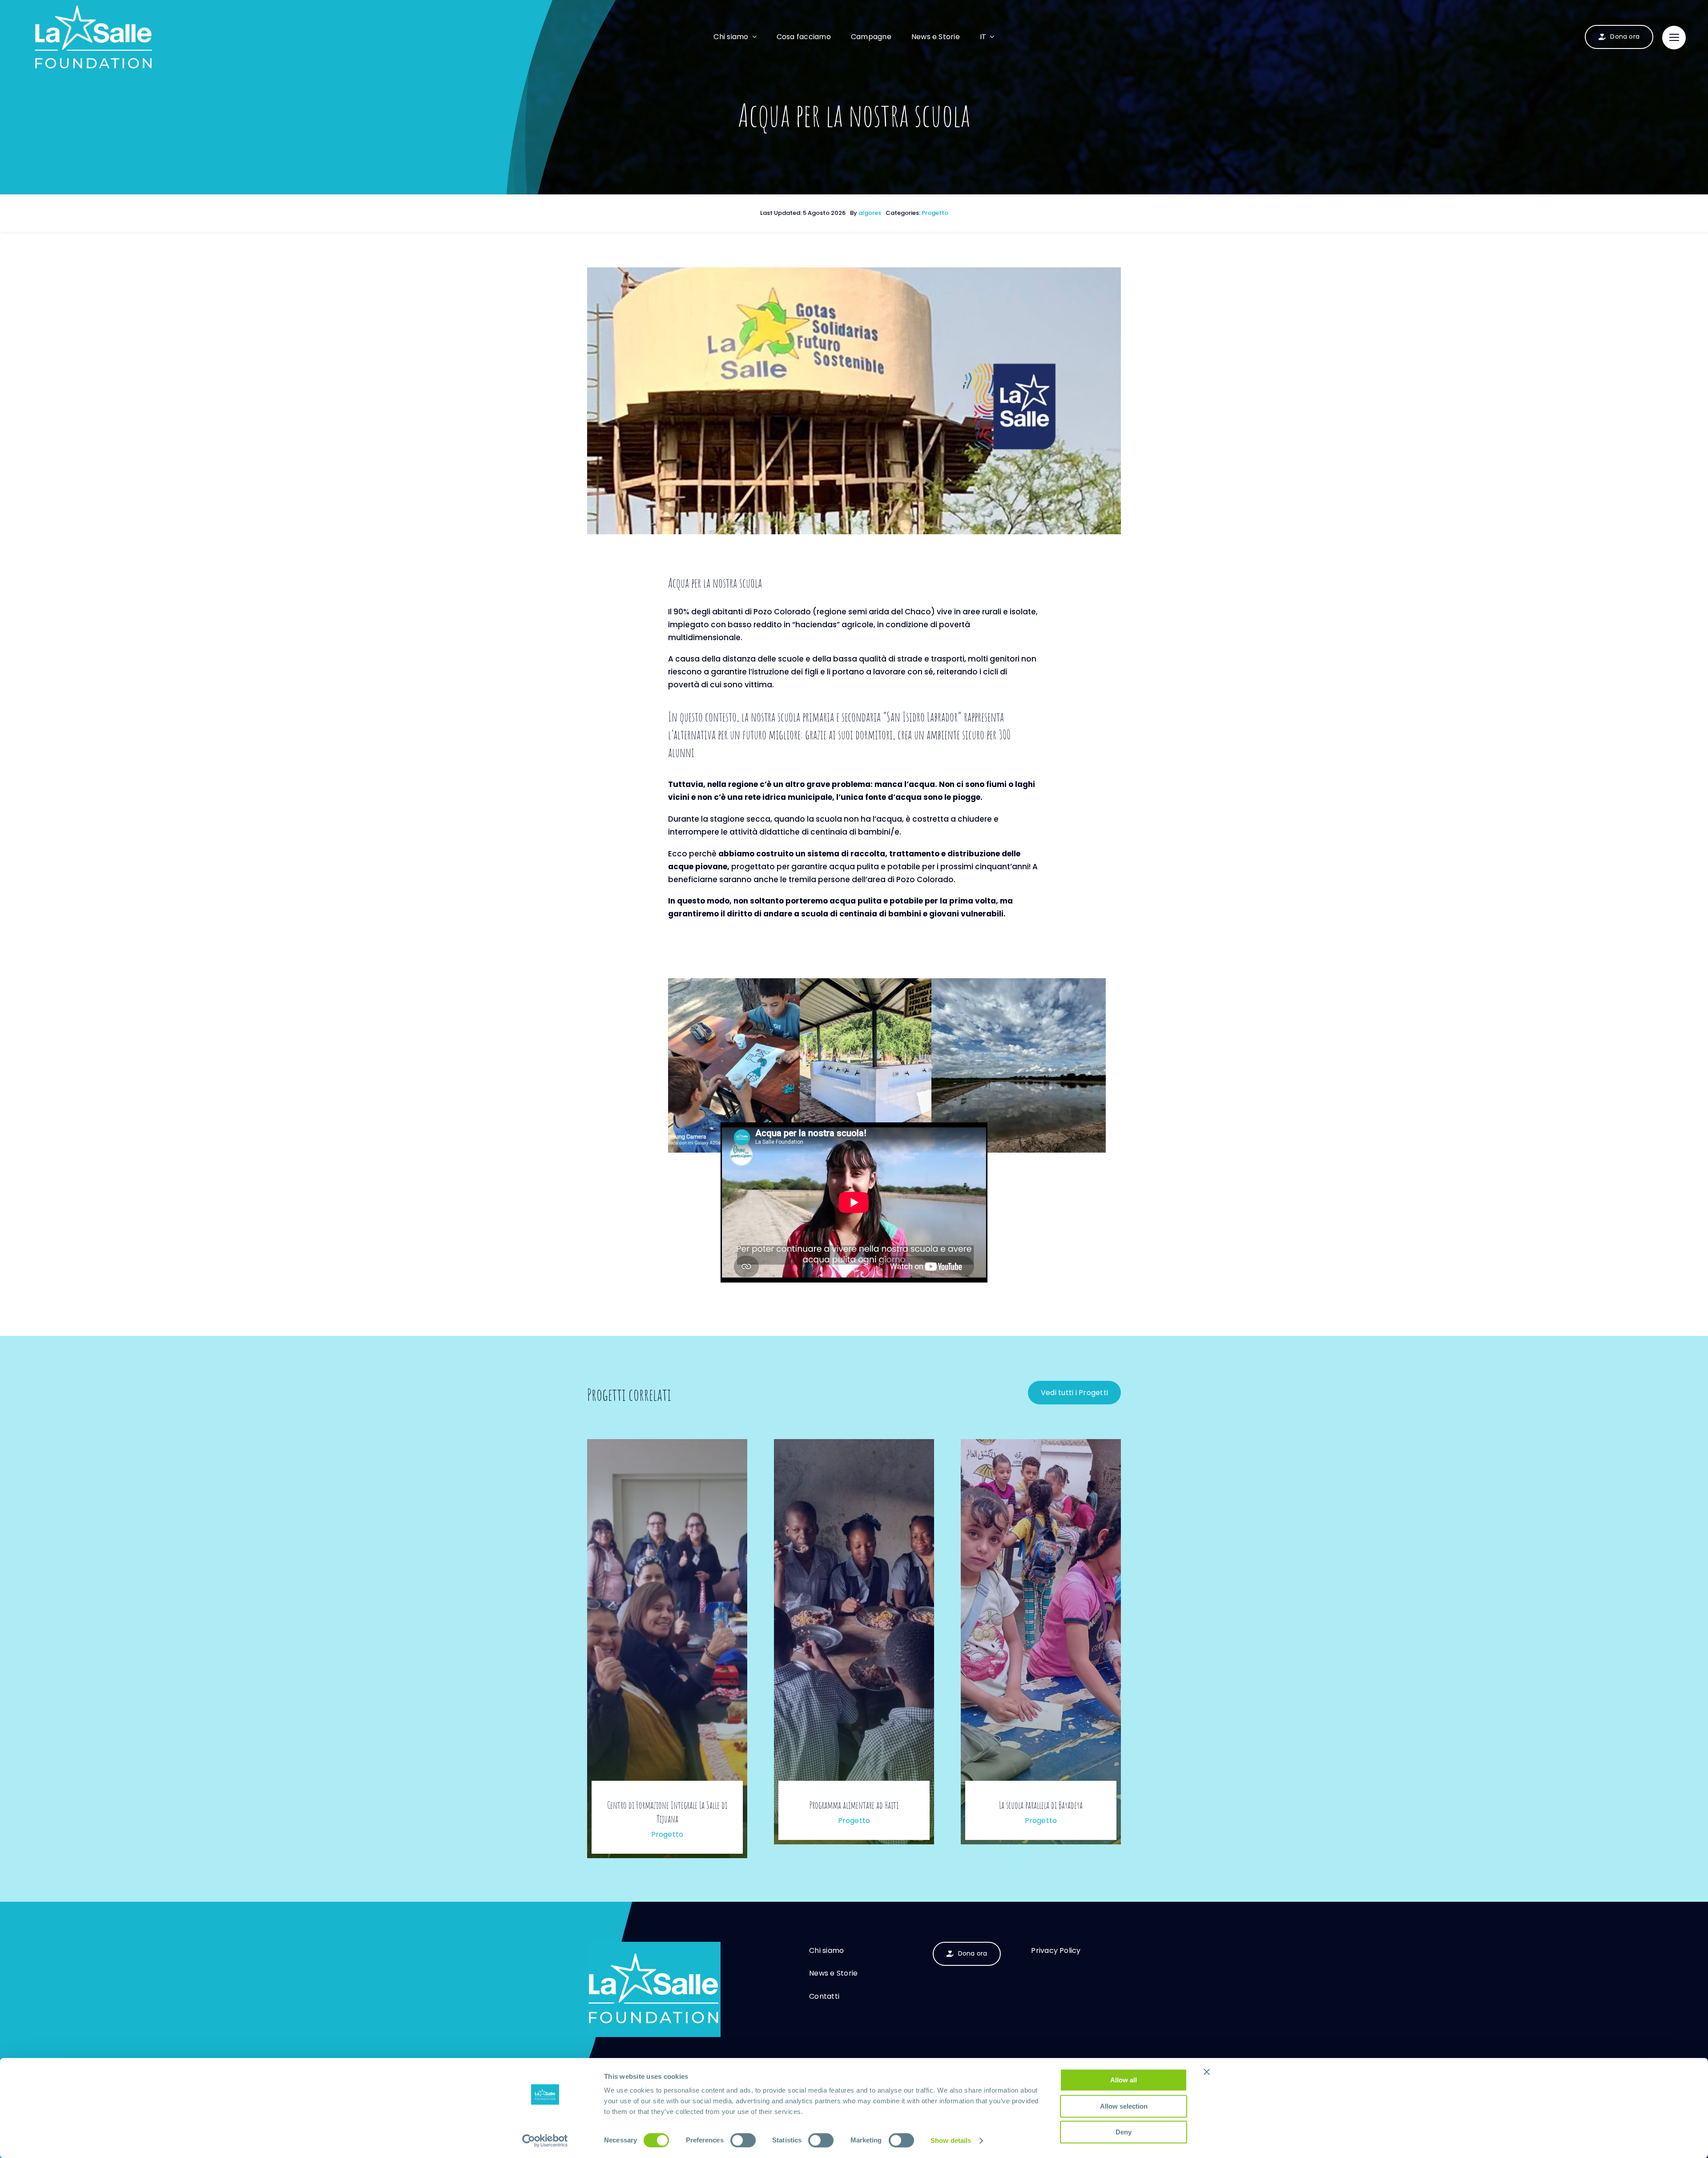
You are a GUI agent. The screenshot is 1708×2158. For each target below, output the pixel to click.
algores (870, 213)
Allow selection (1124, 2106)
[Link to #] (1674, 38)
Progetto (935, 213)
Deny (1124, 2132)
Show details (951, 2140)
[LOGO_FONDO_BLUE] (654, 1945)
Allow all (1124, 2080)
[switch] (743, 2140)
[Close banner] (1207, 2072)
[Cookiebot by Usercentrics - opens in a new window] (545, 2141)
